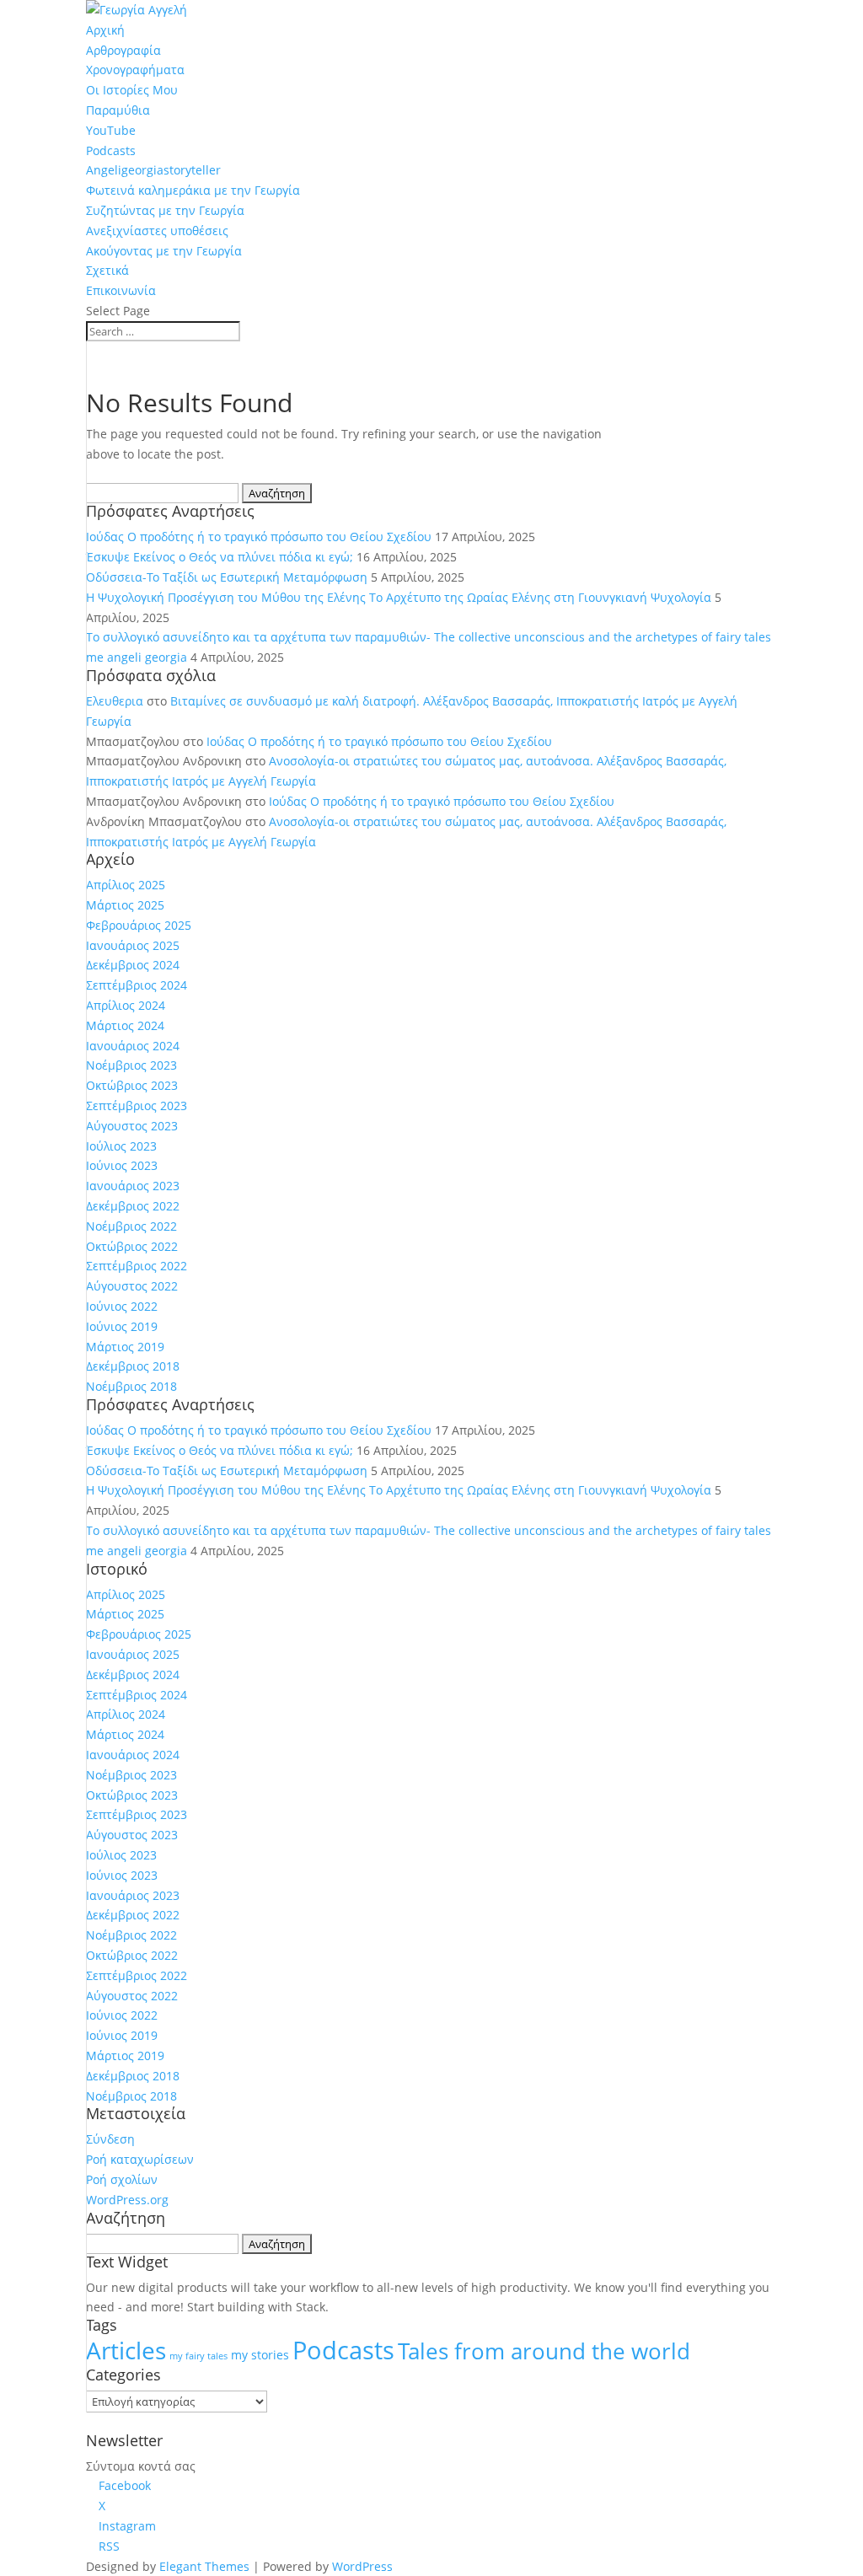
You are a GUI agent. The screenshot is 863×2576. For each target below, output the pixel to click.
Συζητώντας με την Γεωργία (165, 210)
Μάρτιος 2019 (125, 1347)
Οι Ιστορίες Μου (132, 90)
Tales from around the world (544, 2351)
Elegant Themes (204, 2566)
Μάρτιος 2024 (125, 1025)
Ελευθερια (115, 701)
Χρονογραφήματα (135, 70)
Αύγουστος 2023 (132, 1126)
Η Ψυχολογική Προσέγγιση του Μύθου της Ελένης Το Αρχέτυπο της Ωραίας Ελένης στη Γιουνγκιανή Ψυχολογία (399, 597)
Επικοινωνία (121, 290)
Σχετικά (107, 270)
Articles (126, 2350)
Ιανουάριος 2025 (133, 945)
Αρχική (105, 30)
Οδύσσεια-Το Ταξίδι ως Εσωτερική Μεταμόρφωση (227, 577)
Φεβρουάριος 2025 (139, 925)
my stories (260, 2355)
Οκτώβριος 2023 (132, 1085)
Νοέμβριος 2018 (131, 1386)
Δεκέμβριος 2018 (133, 1366)
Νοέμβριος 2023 (131, 1065)
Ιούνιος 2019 (122, 1326)
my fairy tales (198, 2356)
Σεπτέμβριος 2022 (137, 1266)
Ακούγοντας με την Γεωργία (164, 251)
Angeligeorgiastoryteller (153, 170)
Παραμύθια (118, 110)
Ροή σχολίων (122, 2179)
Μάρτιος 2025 (125, 905)
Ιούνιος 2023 (122, 1165)
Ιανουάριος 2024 (133, 1046)
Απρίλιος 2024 (126, 1005)
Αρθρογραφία (123, 50)
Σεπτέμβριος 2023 (137, 1106)
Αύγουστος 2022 (132, 1286)
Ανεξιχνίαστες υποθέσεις (157, 231)
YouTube (111, 130)
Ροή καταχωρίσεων (140, 2159)
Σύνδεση (110, 2139)
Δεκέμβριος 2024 (133, 965)
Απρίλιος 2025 (126, 885)
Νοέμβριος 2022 (131, 1226)
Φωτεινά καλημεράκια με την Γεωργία (193, 190)
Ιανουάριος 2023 (133, 1186)
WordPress (362, 2566)
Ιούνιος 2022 (122, 1306)
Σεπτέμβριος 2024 (137, 985)
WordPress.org (127, 2200)
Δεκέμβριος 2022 (133, 1206)
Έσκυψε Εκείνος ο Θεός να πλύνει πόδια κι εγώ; (220, 557)
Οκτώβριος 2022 (132, 1246)
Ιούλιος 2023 (121, 1146)
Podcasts (111, 150)
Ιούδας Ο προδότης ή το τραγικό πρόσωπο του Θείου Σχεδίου (259, 537)
